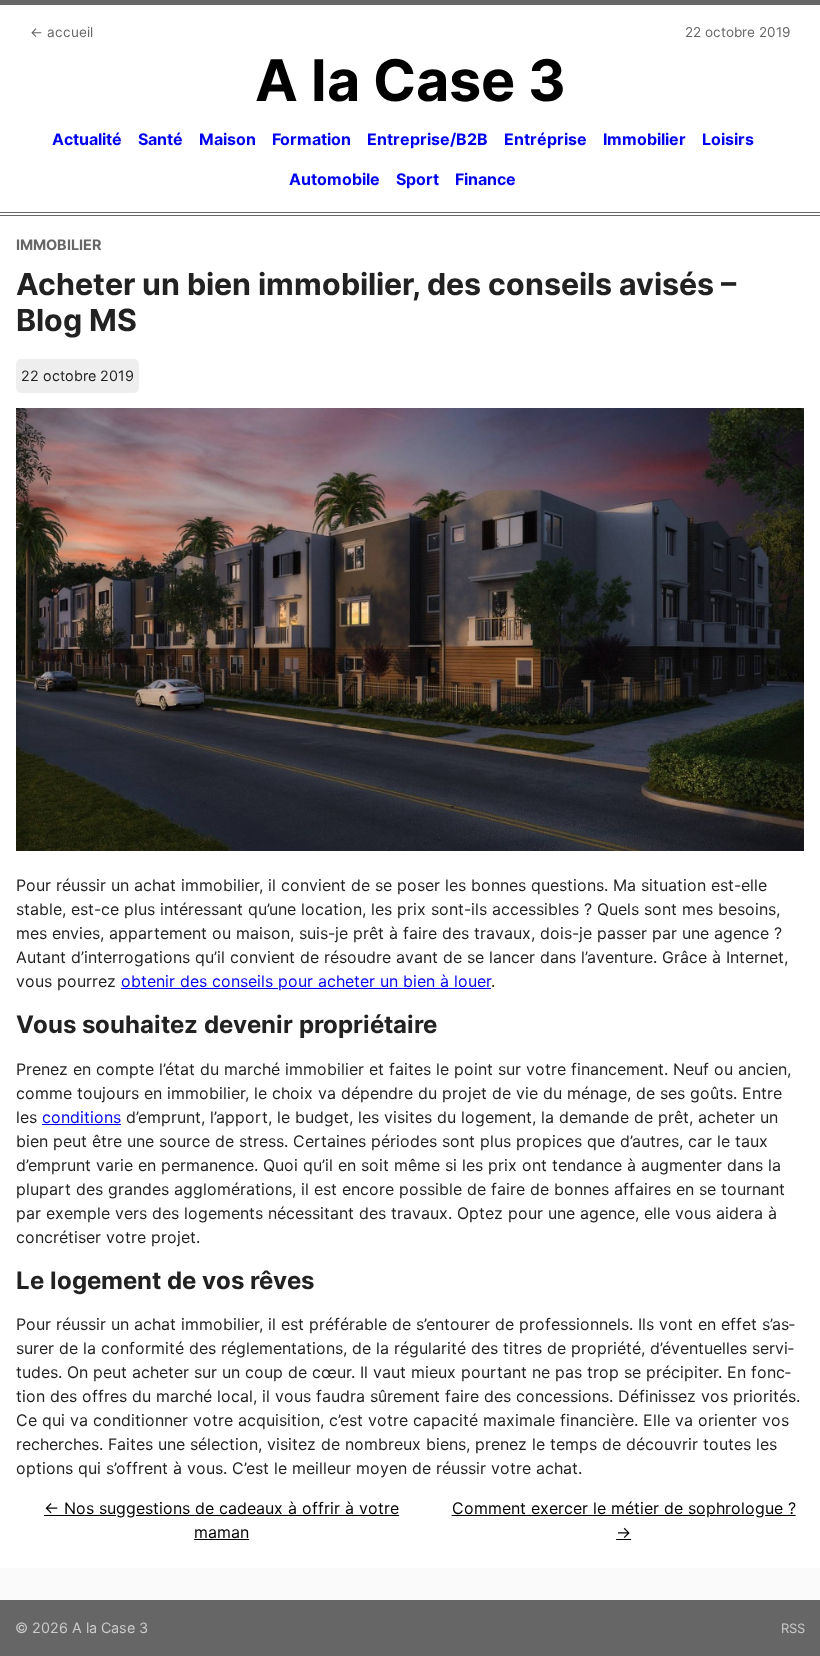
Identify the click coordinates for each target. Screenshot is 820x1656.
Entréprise (545, 139)
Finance (485, 179)
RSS (793, 1628)
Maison (227, 139)
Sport (417, 179)
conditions (81, 1117)
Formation (311, 139)
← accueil (61, 32)
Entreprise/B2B (427, 139)
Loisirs (728, 139)
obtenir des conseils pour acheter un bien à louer (306, 981)
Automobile (334, 179)
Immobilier (644, 139)
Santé (160, 139)
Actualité (87, 139)
